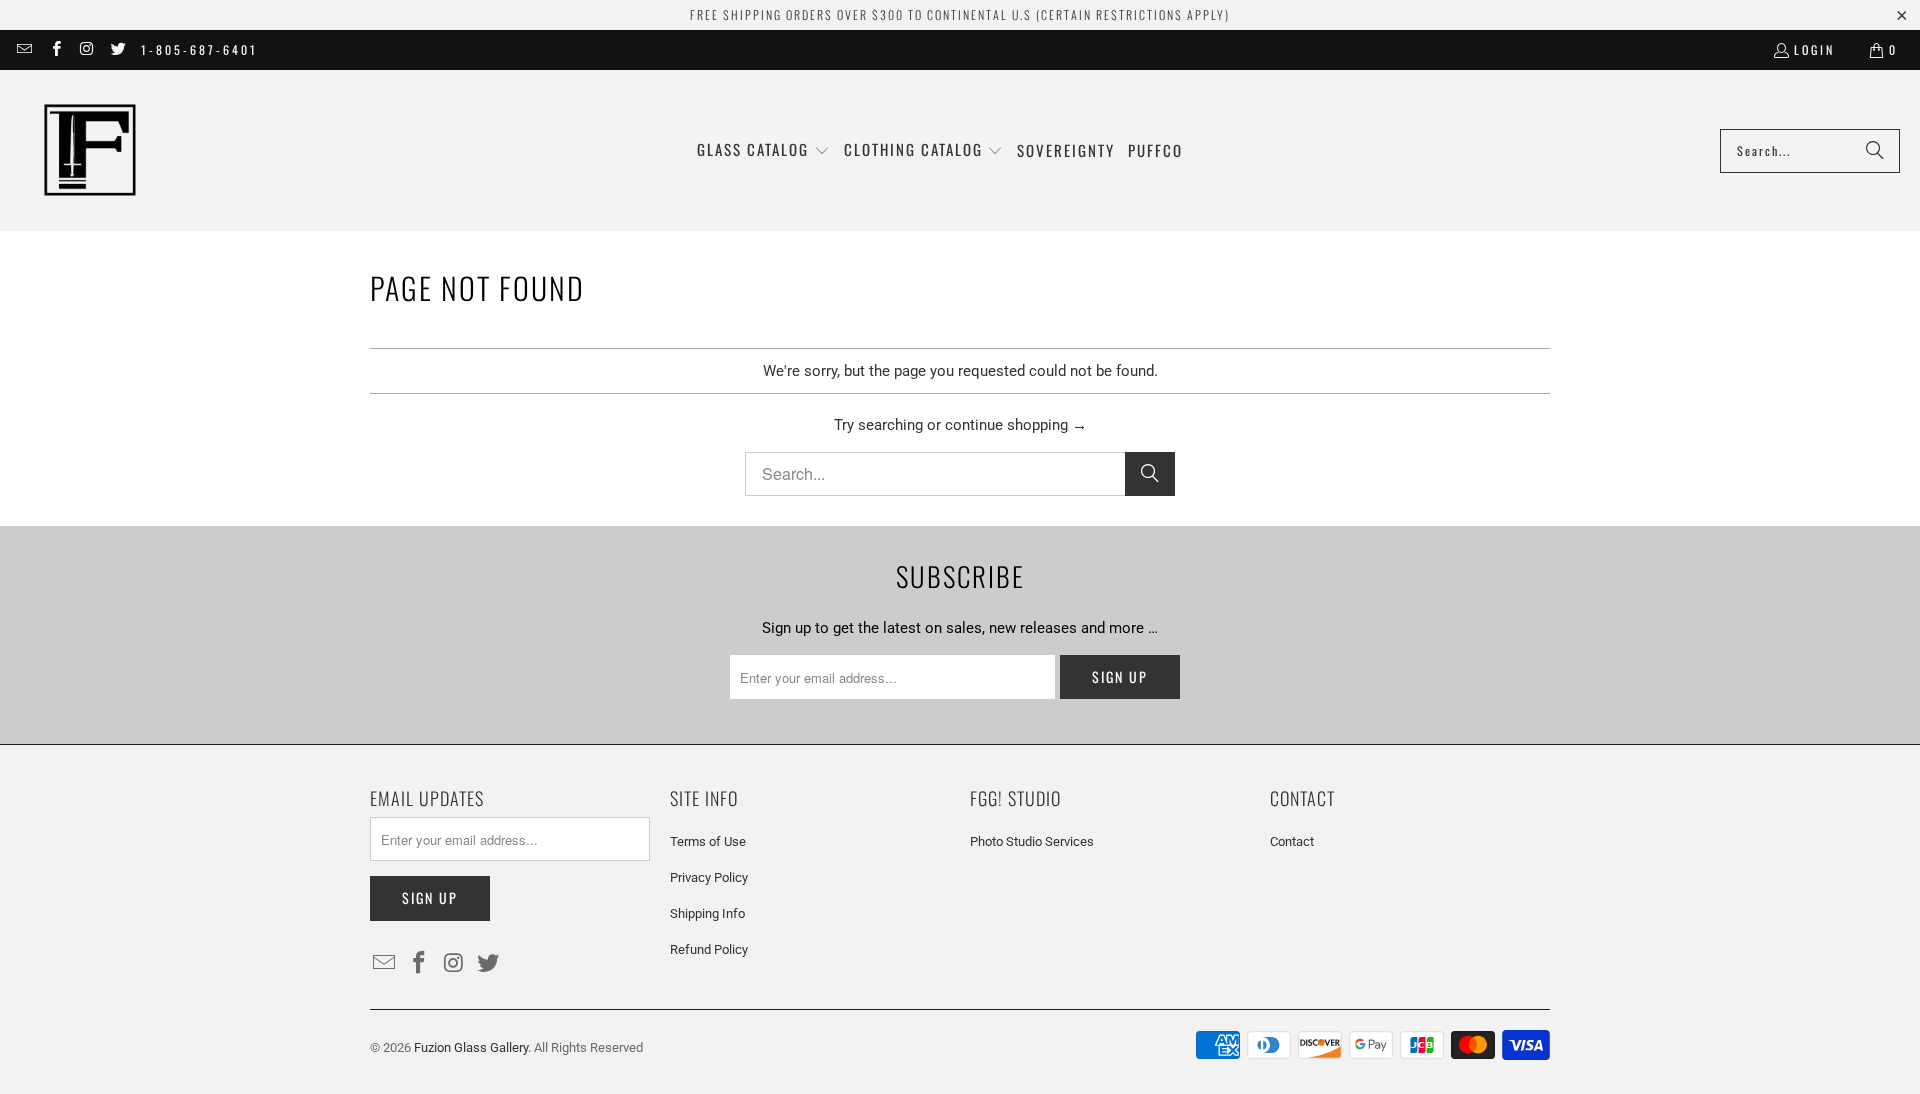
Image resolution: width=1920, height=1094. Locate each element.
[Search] (1875, 151)
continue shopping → (1016, 425)
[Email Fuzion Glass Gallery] (23, 49)
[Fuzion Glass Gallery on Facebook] (54, 49)
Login (1814, 49)
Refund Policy (709, 949)
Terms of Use (708, 841)
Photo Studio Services (1032, 841)
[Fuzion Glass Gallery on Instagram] (86, 49)
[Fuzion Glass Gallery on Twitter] (117, 49)
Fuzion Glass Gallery (471, 1047)
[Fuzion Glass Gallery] (90, 150)
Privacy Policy (709, 877)
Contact (1292, 841)
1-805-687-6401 (199, 49)
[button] (763, 150)
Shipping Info (707, 913)
